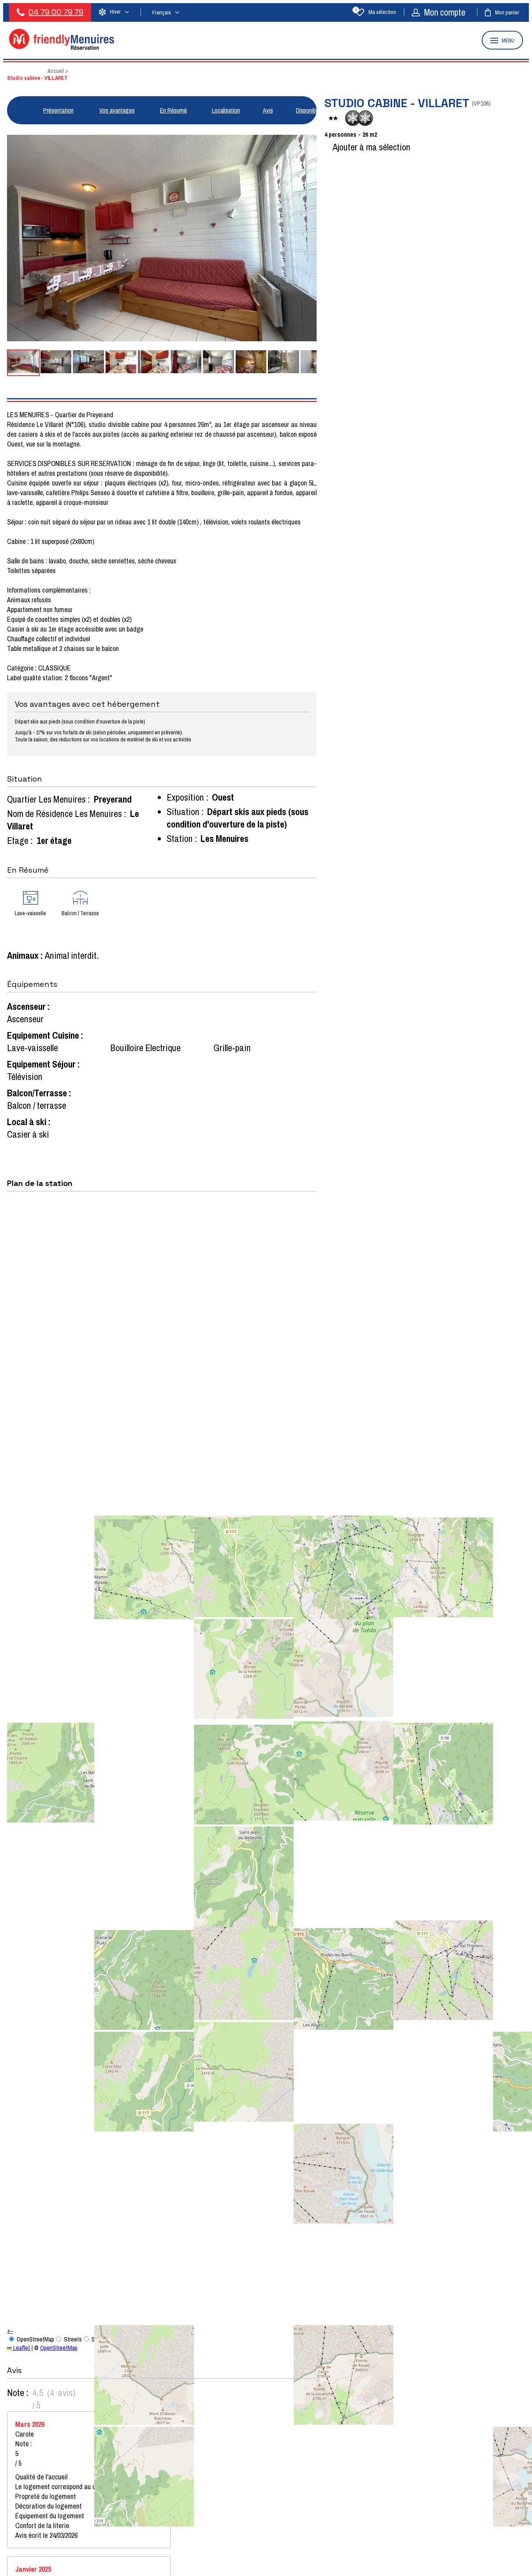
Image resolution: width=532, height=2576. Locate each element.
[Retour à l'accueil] (62, 48)
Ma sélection (376, 12)
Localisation (226, 110)
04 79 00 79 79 (56, 12)
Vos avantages (117, 110)
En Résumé (174, 110)
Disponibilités (312, 110)
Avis (268, 110)
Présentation (58, 110)
